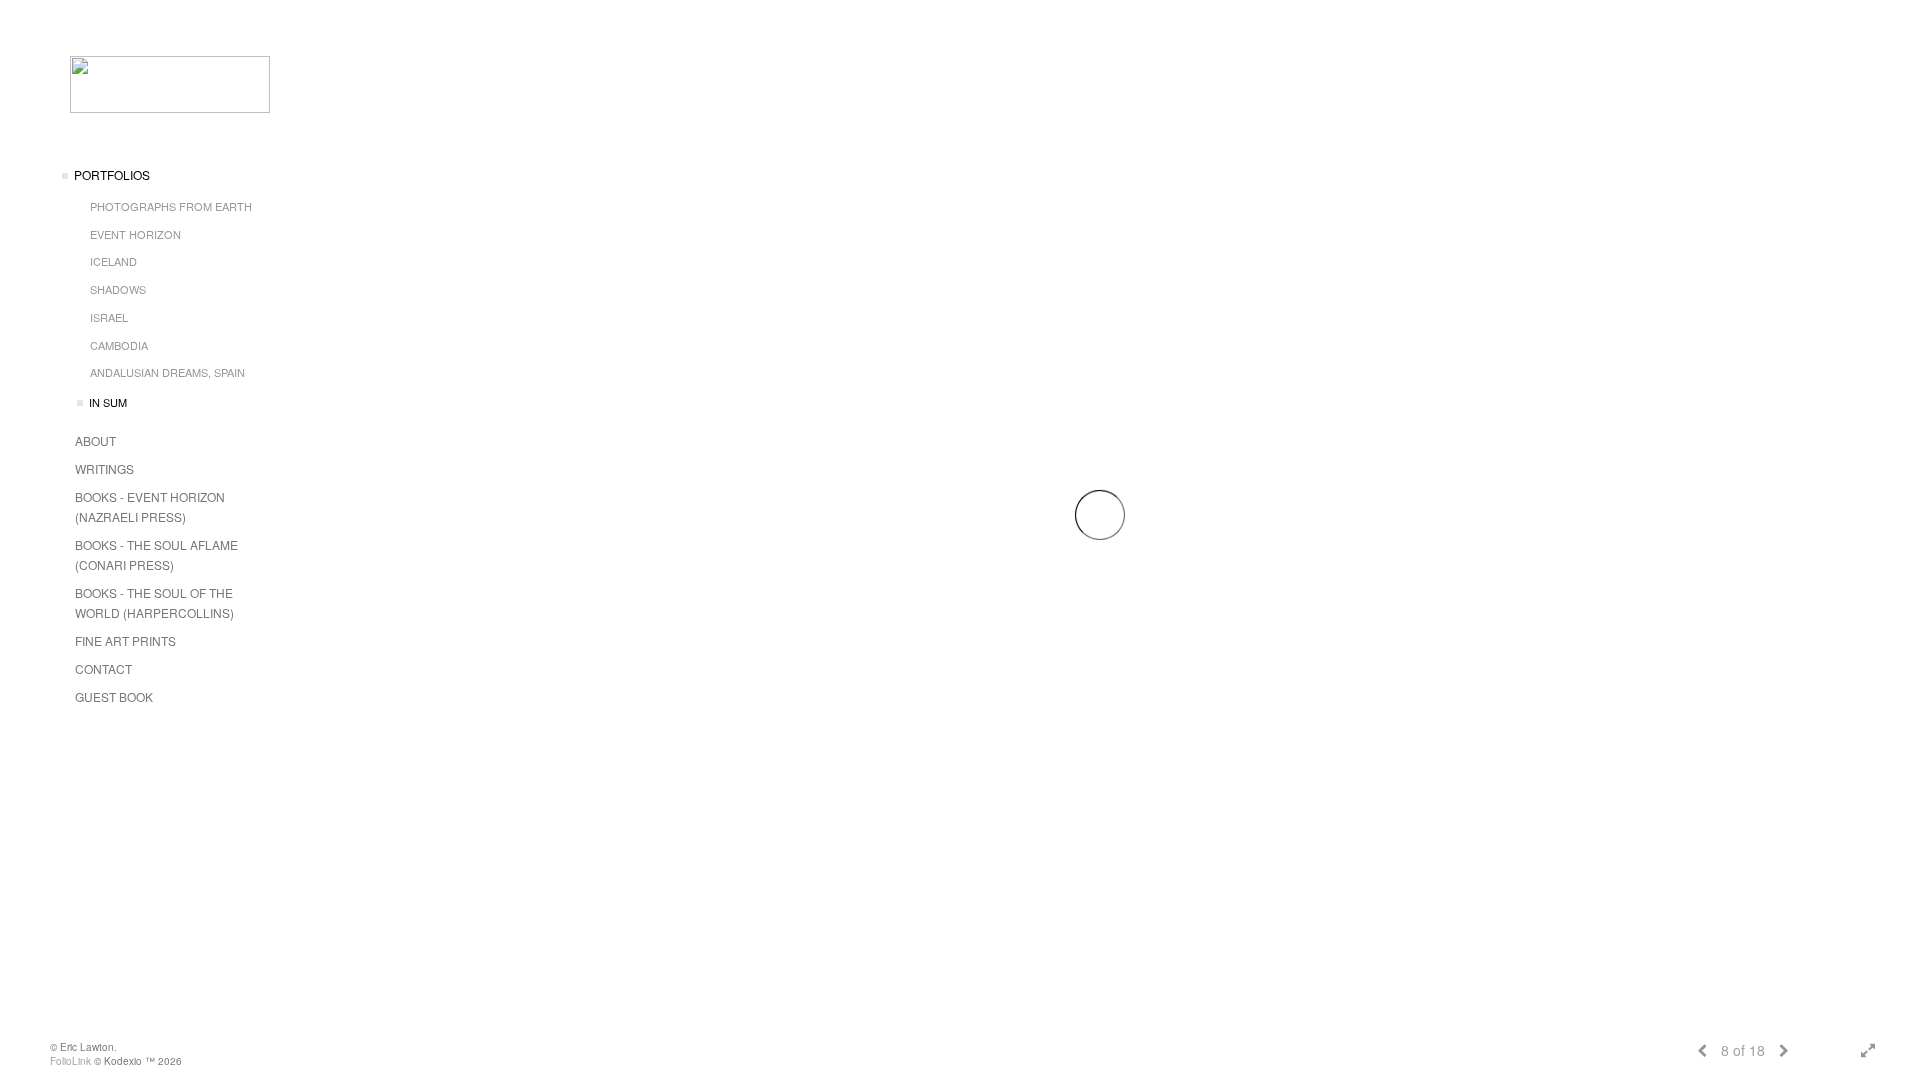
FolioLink (70, 1061)
